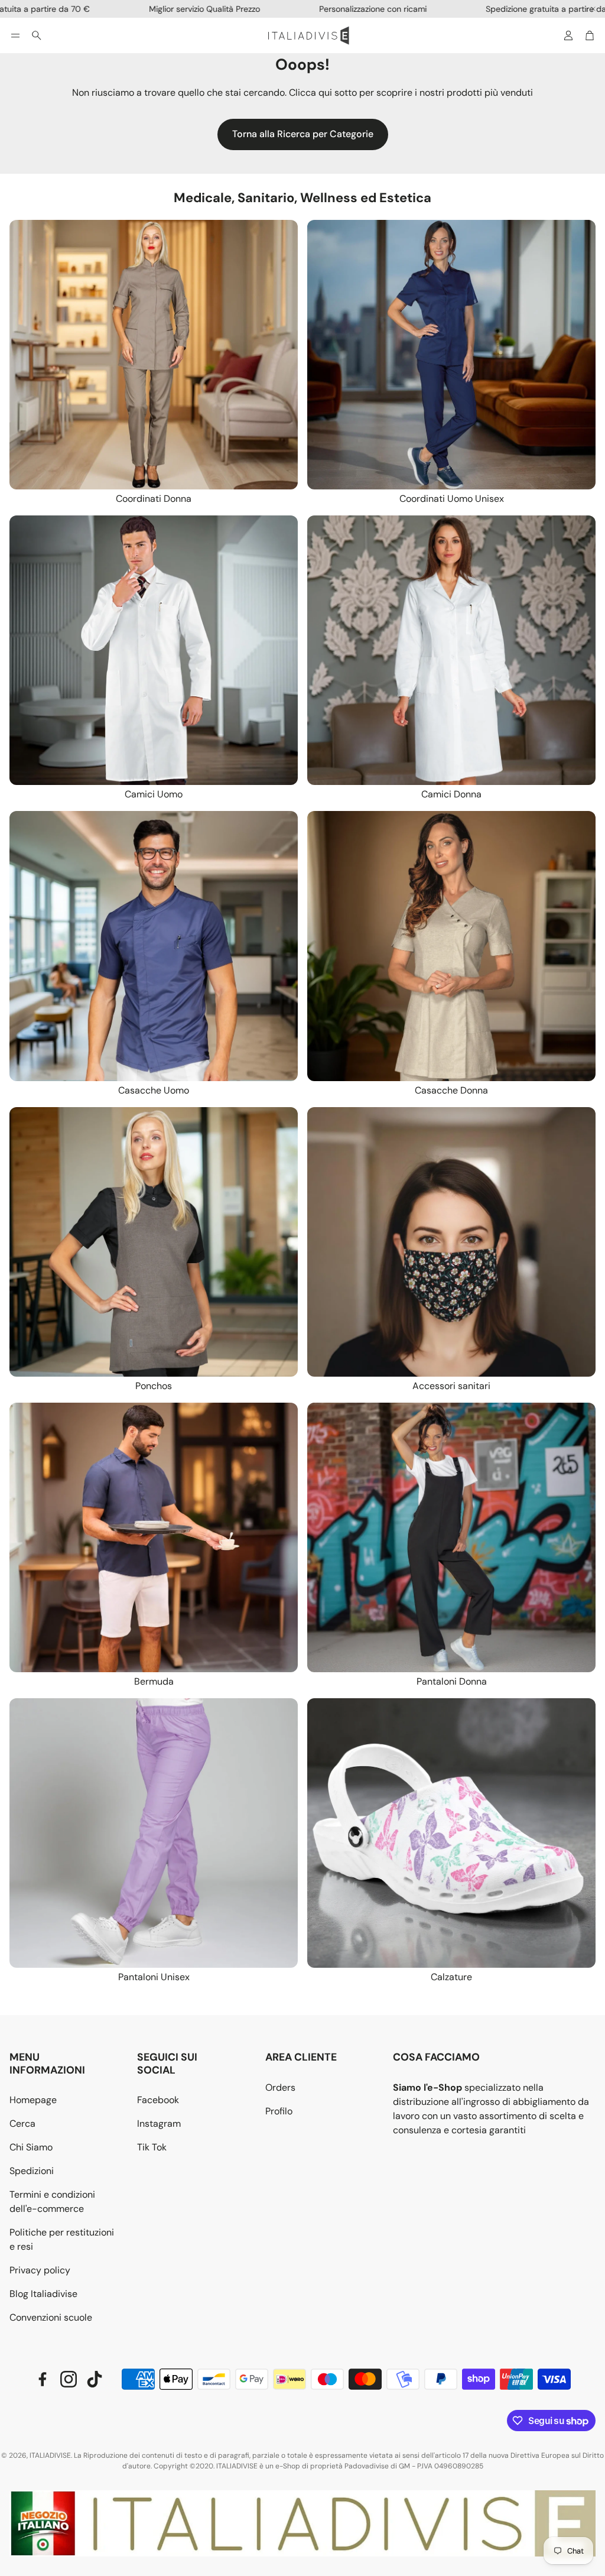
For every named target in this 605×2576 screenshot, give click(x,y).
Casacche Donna (451, 1090)
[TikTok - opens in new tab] (95, 2379)
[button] (15, 35)
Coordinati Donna (154, 499)
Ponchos (154, 1386)
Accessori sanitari (451, 1386)
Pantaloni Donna (452, 1681)
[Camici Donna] (451, 650)
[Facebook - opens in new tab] (43, 2379)
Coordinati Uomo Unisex (452, 499)
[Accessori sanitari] (451, 1242)
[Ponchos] (154, 1242)
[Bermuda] (154, 1537)
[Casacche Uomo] (154, 946)
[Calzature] (451, 1833)
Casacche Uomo (154, 1090)
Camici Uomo (154, 794)
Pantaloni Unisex (154, 1977)
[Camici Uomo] (154, 650)
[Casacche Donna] (451, 946)
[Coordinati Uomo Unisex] (451, 355)
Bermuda (154, 1681)
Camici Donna (451, 794)
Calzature (451, 1977)
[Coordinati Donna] (154, 355)
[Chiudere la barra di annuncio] (593, 9)
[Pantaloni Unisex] (154, 1833)
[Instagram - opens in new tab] (69, 2379)
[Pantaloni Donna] (451, 1537)
